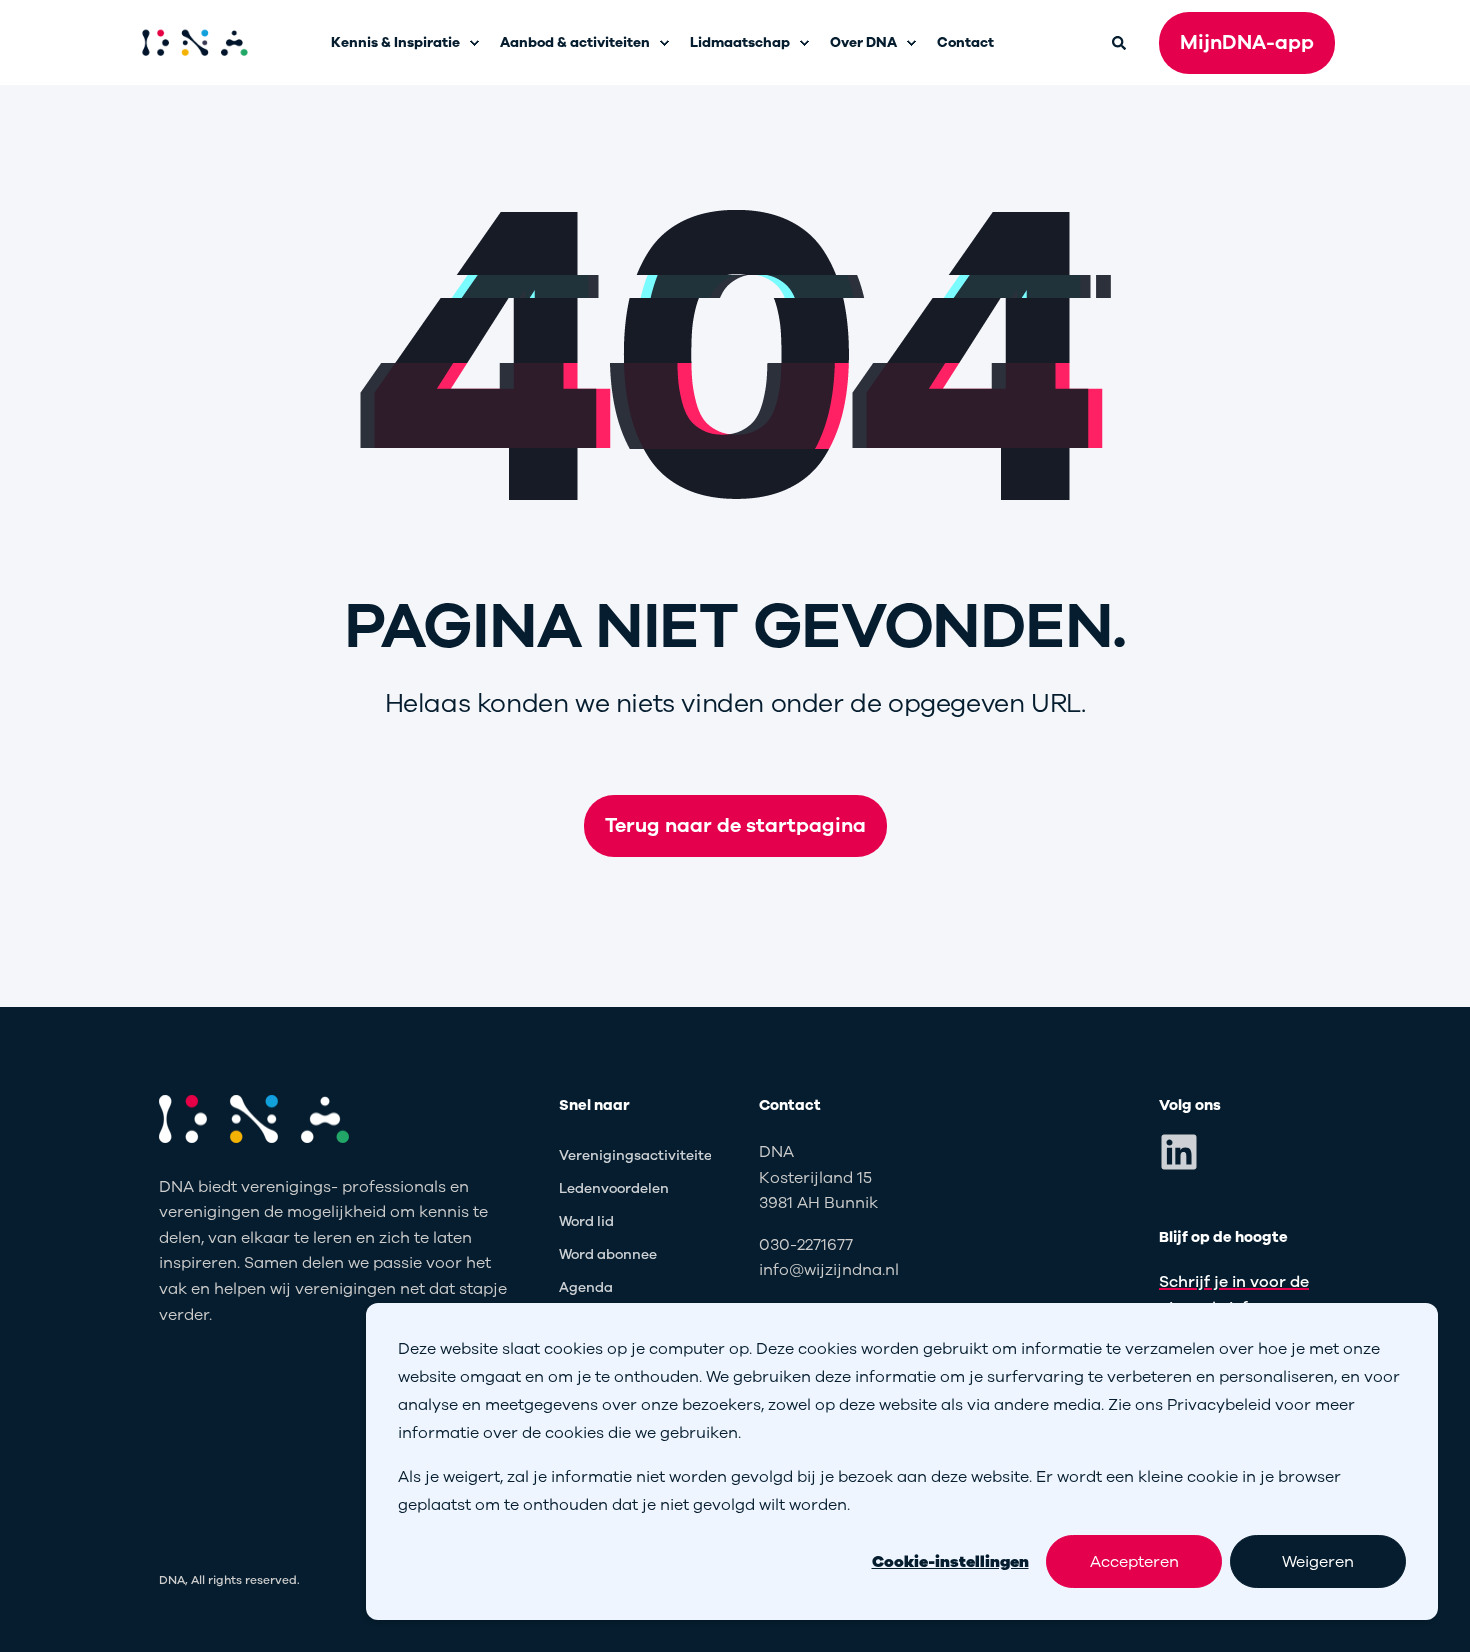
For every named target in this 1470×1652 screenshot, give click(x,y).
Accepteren (1134, 1562)
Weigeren (1318, 1562)
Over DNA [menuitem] (863, 42)
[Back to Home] (195, 43)
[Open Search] (1120, 41)
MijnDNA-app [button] (1247, 42)
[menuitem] (474, 43)
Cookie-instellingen (950, 1562)
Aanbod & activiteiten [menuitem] (575, 42)
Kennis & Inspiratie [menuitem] (395, 42)
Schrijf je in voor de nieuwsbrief (1234, 1295)
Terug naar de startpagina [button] (735, 825)
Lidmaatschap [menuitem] (740, 42)
